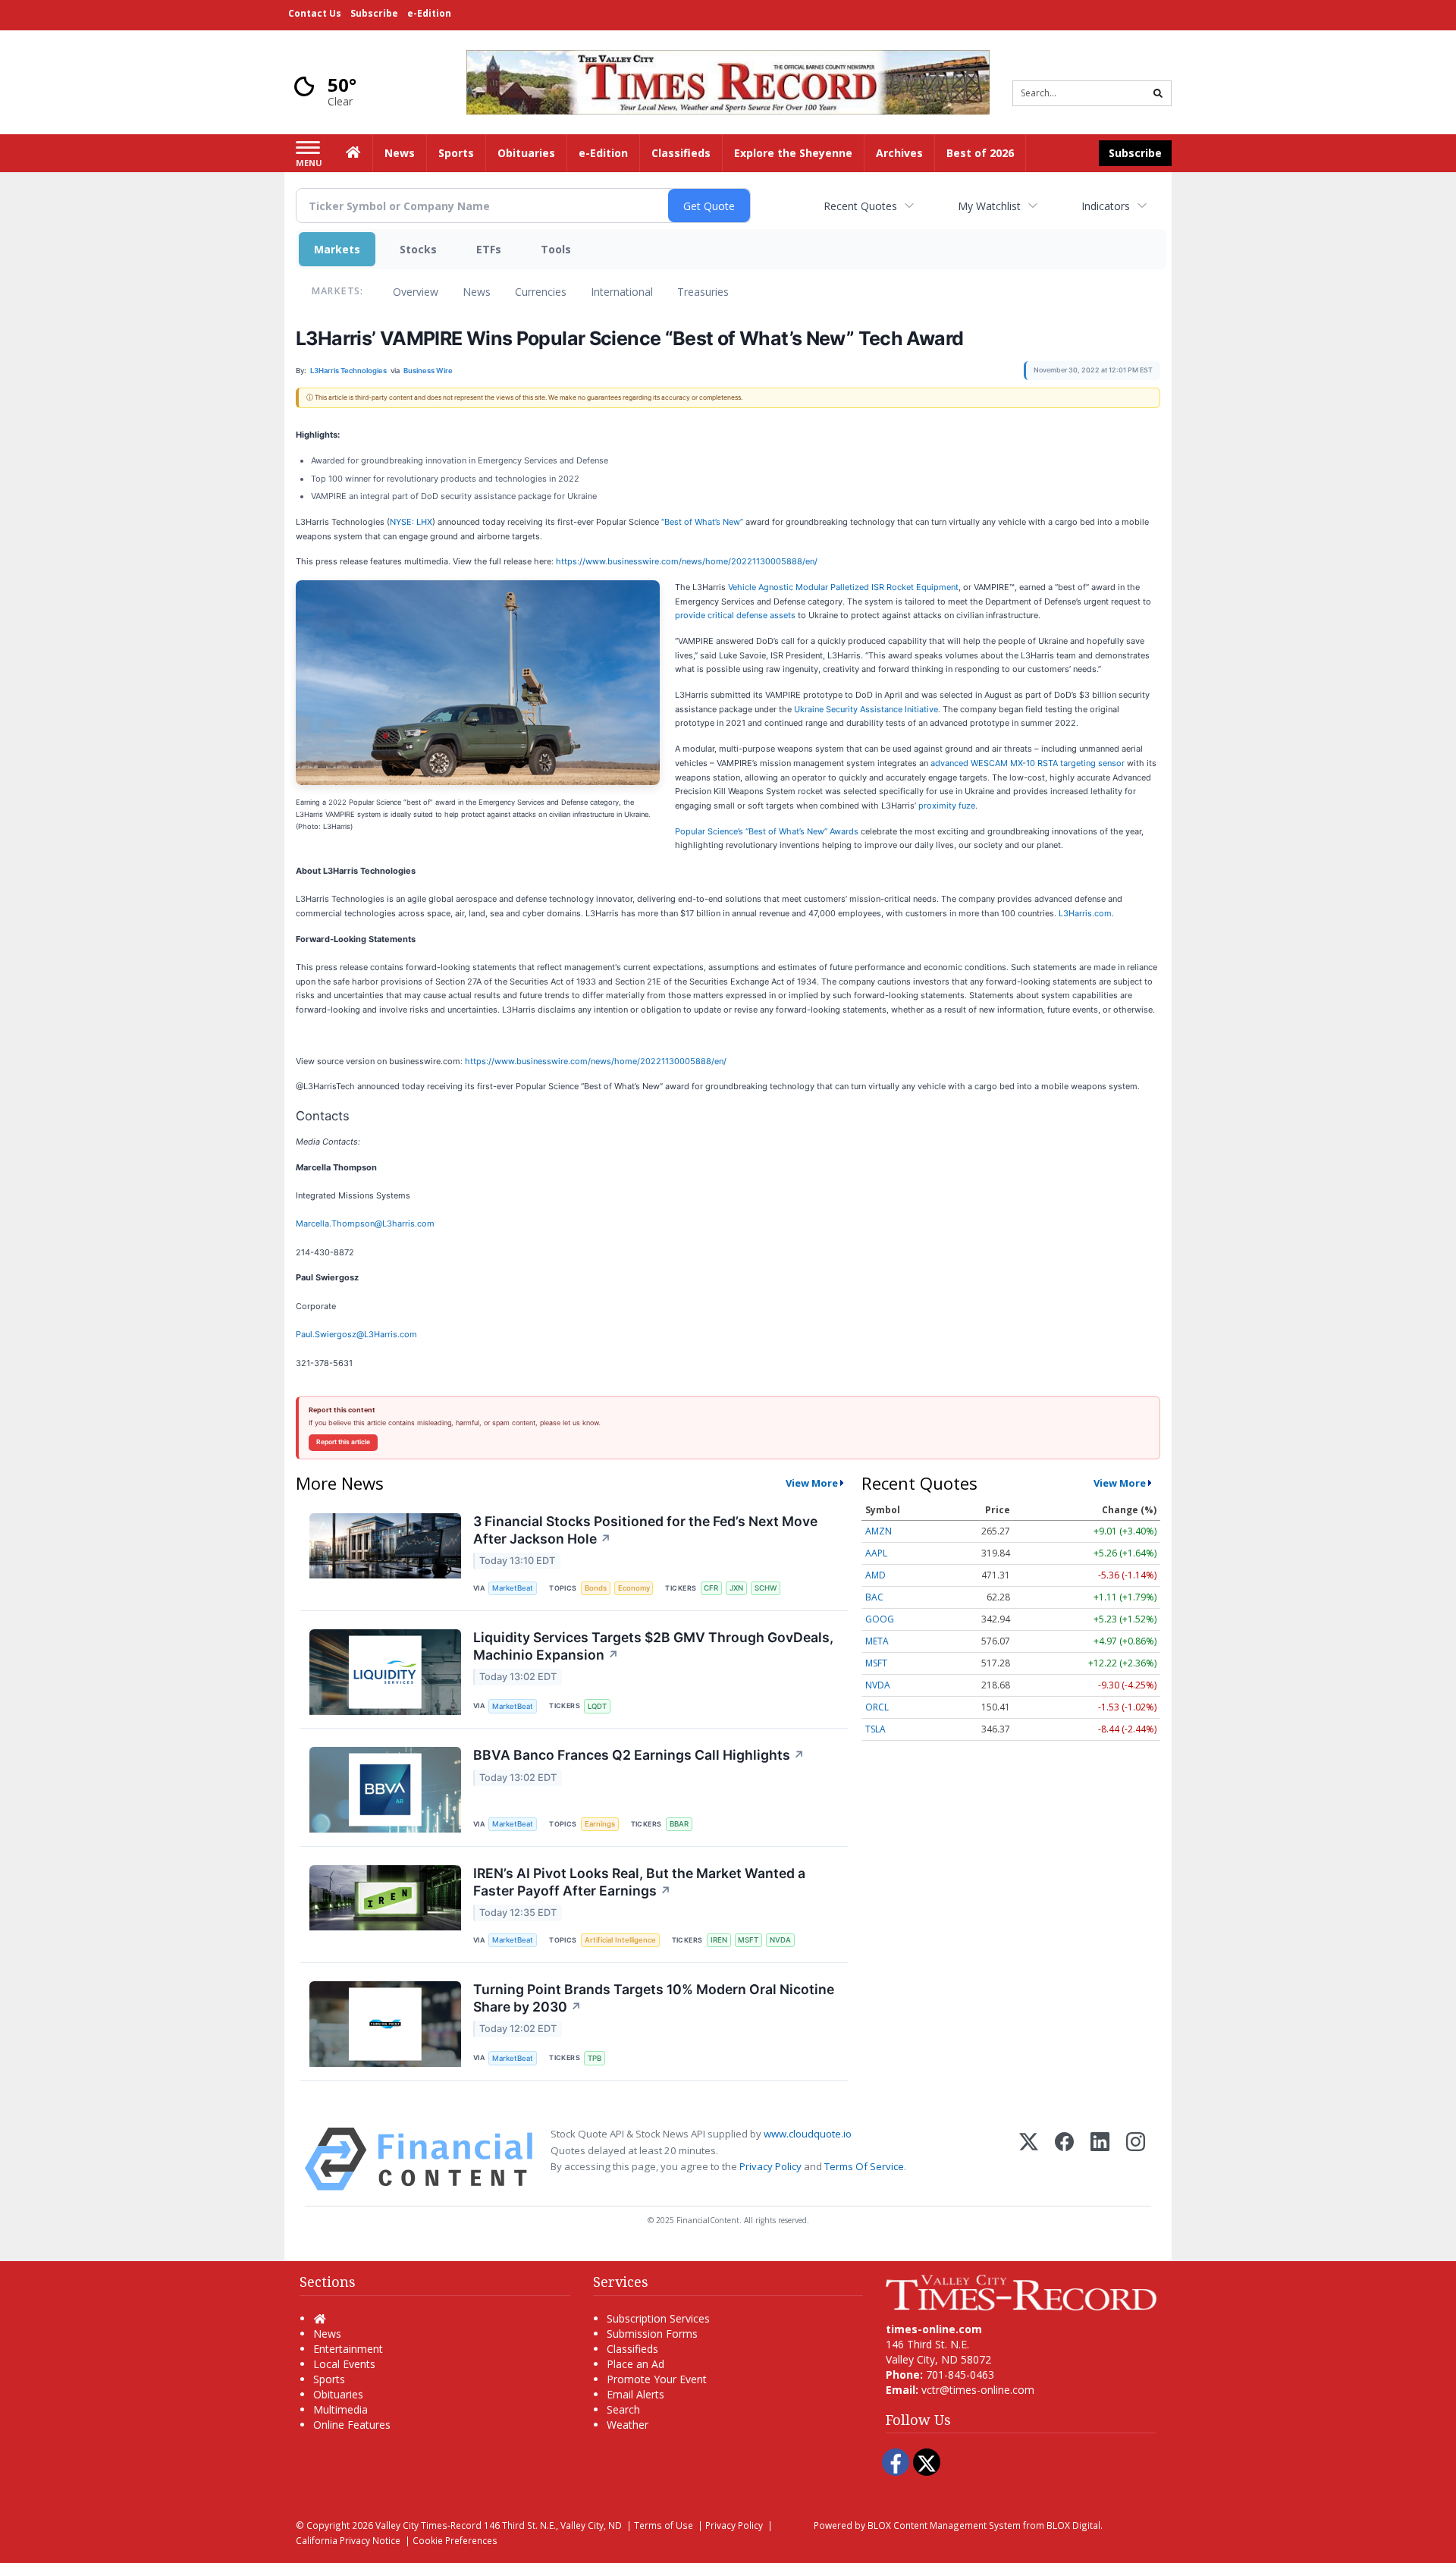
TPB (595, 2058)
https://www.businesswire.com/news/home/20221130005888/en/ (687, 561)
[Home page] (728, 81)
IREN (719, 1940)
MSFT (748, 1940)
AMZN (879, 1531)
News (477, 292)
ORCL (877, 1707)
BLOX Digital (1073, 2525)
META (877, 1641)
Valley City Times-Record (428, 2525)
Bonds (596, 1588)
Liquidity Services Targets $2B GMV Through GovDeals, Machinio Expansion (653, 1646)
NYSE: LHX (411, 522)
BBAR (679, 1824)
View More (812, 1483)
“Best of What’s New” (702, 522)
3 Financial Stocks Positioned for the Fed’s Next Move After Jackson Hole (645, 1530)
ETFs (489, 249)
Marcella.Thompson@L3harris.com (365, 1223)
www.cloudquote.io (808, 2134)
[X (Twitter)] (1029, 2159)
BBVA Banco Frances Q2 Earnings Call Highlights (639, 1755)
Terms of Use (664, 2525)
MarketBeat (513, 1588)
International (622, 292)
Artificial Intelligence (620, 1940)
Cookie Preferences (455, 2540)
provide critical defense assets (735, 615)
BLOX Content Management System (944, 2525)
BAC (874, 1597)
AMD (875, 1575)
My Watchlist (989, 206)
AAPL (876, 1553)
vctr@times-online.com (978, 2390)
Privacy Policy (770, 2166)
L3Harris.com (1085, 913)
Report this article (343, 1442)
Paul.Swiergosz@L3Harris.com (356, 1334)
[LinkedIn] (1100, 2159)
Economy (634, 1588)
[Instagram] (1136, 2159)
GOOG (880, 1619)
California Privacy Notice (348, 2540)
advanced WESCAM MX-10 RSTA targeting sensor (1028, 763)
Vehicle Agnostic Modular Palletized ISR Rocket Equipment (843, 587)
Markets (337, 249)
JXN (736, 1588)
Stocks (418, 249)
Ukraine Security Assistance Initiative (866, 709)
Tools (556, 249)
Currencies (541, 292)
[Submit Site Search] (1158, 93)
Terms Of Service (864, 2166)
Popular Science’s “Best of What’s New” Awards (767, 831)
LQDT (597, 1706)
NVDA (780, 1940)
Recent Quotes (860, 206)
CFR (711, 1588)
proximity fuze (947, 806)
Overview (416, 292)
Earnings (600, 1824)
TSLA (875, 1729)
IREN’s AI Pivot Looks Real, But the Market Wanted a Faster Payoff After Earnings (639, 1882)
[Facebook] (1064, 2159)
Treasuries (703, 292)
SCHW (766, 1588)
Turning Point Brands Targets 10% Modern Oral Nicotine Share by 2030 (654, 1998)
